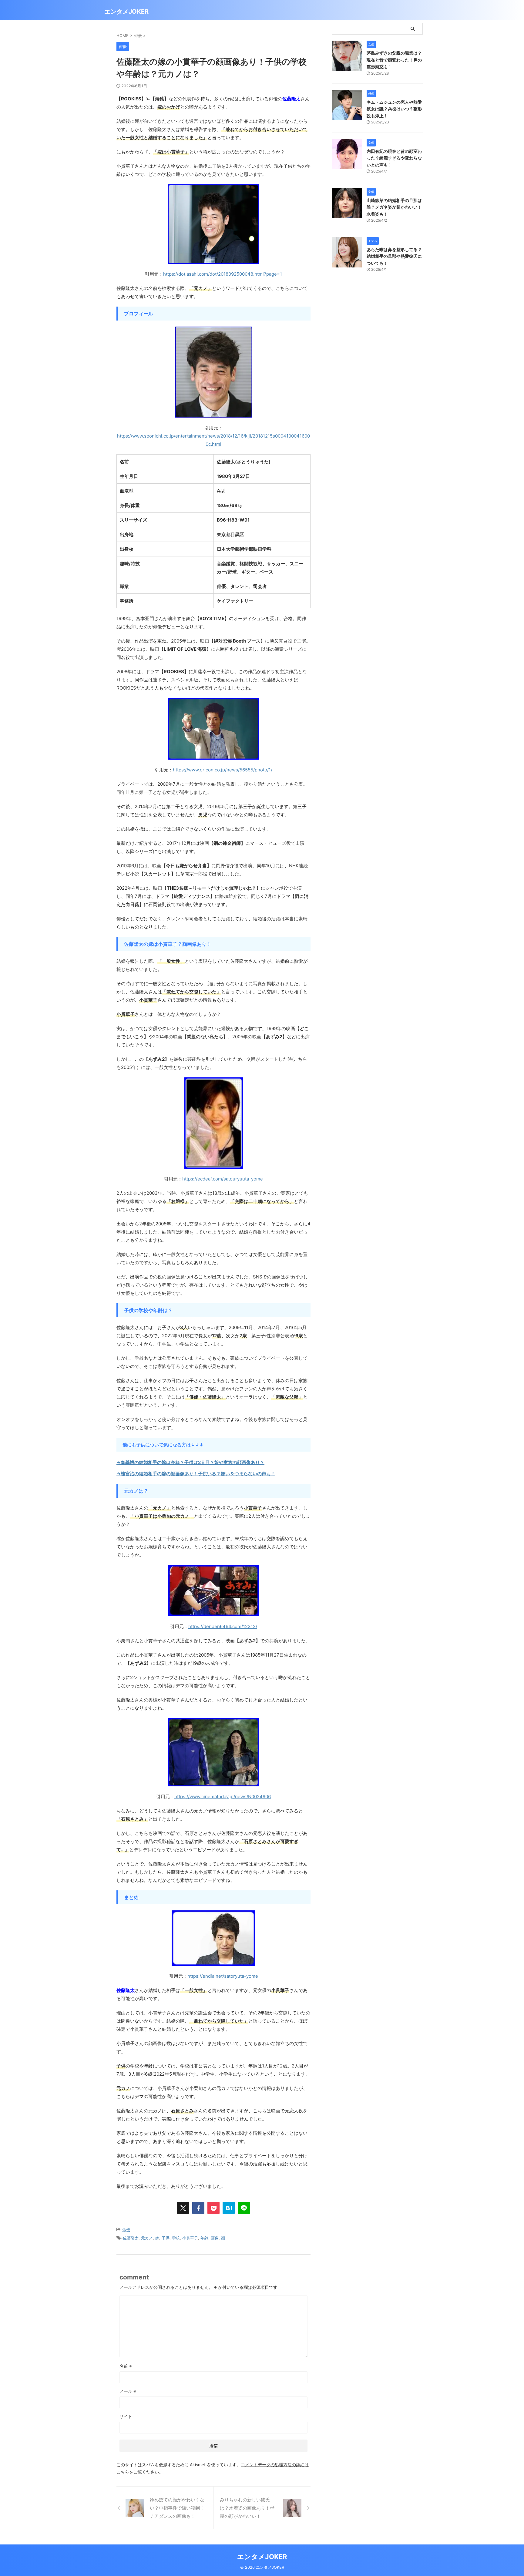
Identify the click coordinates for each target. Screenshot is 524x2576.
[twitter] (183, 2208)
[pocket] (213, 2208)
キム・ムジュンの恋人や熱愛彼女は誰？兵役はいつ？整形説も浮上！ (394, 109)
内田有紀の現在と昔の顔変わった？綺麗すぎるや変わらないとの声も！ (394, 158)
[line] (244, 2208)
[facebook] (198, 2208)
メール (128, 2391)
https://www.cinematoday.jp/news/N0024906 (223, 1797)
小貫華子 (190, 2238)
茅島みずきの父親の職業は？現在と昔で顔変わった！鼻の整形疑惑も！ (394, 60)
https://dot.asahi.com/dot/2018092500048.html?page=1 (223, 274)
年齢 (204, 2238)
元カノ (147, 2238)
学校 (176, 2238)
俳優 (126, 2230)
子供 (166, 2238)
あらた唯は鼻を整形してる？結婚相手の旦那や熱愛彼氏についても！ (394, 256)
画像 (215, 2238)
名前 (126, 2366)
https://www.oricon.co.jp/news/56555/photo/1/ (223, 770)
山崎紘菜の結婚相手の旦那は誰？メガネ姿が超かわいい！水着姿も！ (394, 207)
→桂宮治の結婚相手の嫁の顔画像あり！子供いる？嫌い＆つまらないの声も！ (196, 1474)
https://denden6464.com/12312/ (223, 1626)
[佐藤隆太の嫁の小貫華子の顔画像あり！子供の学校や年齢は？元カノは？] (229, 2208)
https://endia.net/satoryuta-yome (223, 1976)
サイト (126, 2416)
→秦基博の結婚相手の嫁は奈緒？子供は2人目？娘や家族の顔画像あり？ (190, 1462)
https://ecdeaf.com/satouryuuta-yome (223, 1179)
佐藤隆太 (131, 2238)
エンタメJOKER (126, 12)
